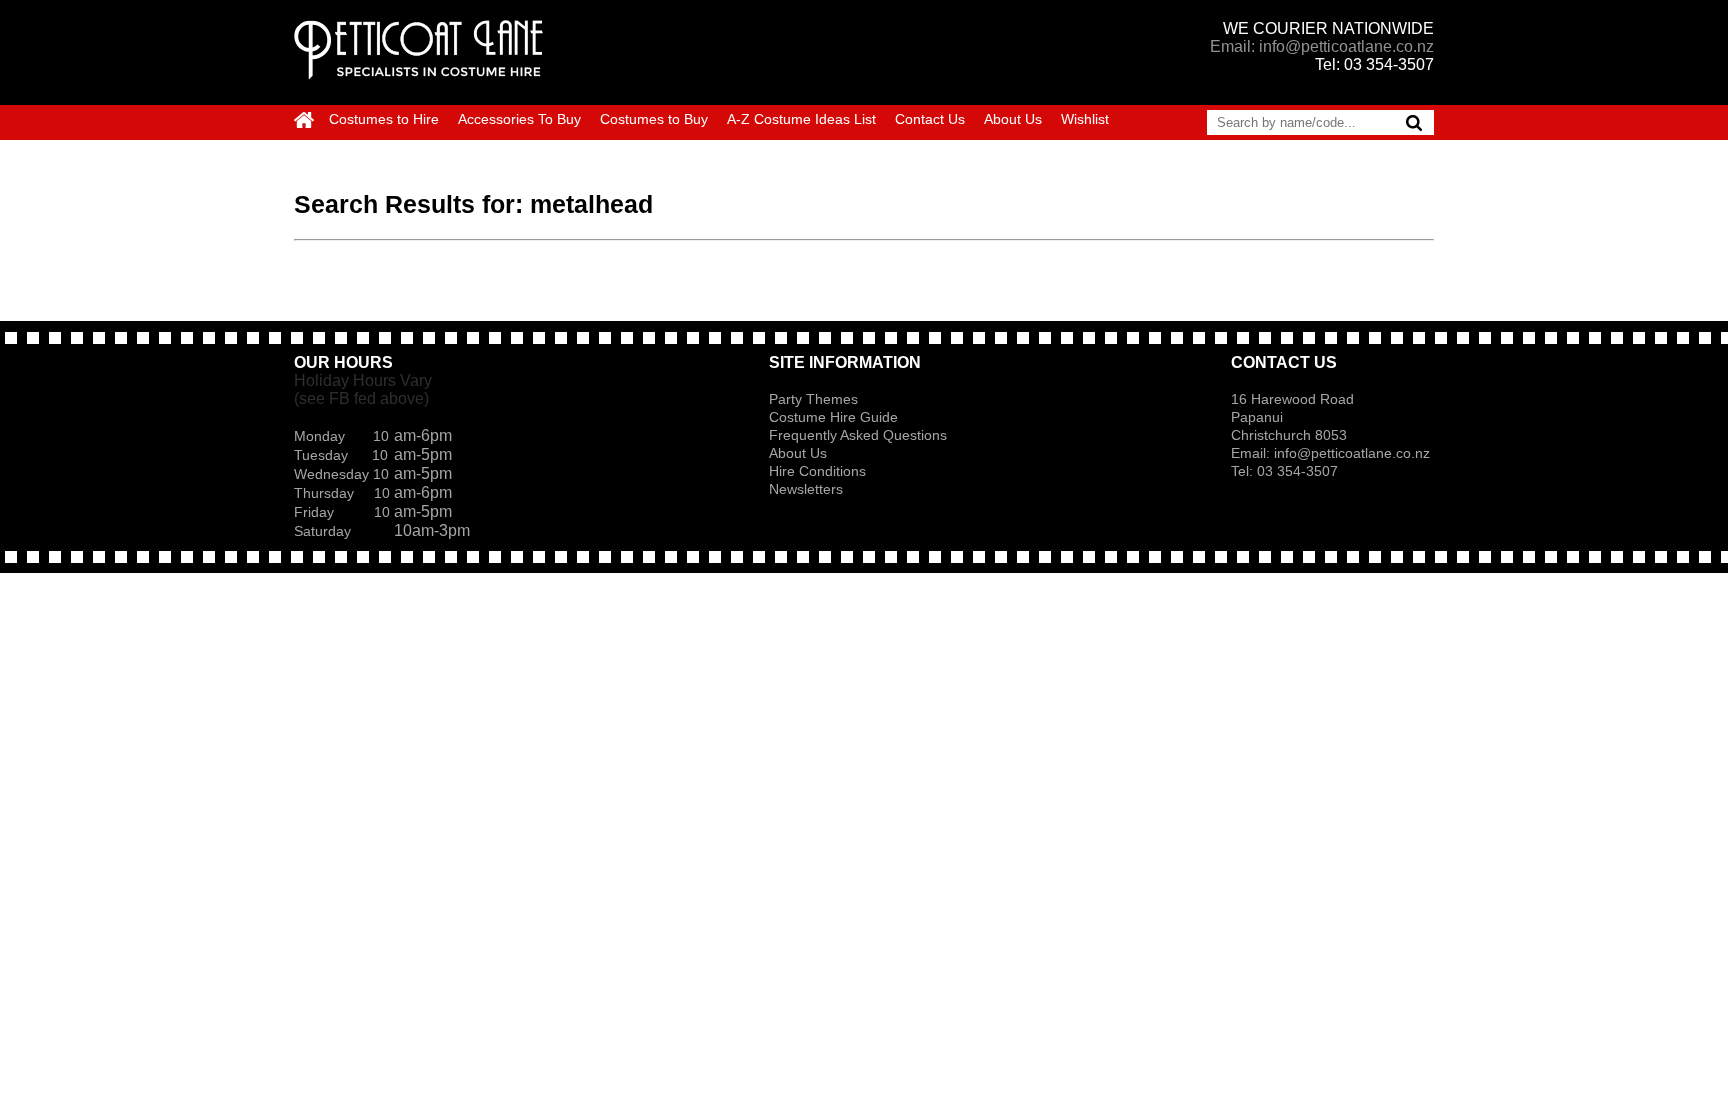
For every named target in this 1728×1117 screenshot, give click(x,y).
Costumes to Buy (654, 119)
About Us (1013, 119)
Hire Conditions (817, 471)
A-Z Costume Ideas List (801, 119)
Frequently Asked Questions (858, 435)
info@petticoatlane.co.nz (1354, 453)
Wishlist (1085, 119)
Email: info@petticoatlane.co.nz (1322, 46)
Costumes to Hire (384, 119)
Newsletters (806, 489)
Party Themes (813, 399)
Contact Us (930, 119)
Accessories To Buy (519, 119)
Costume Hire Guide (833, 417)
